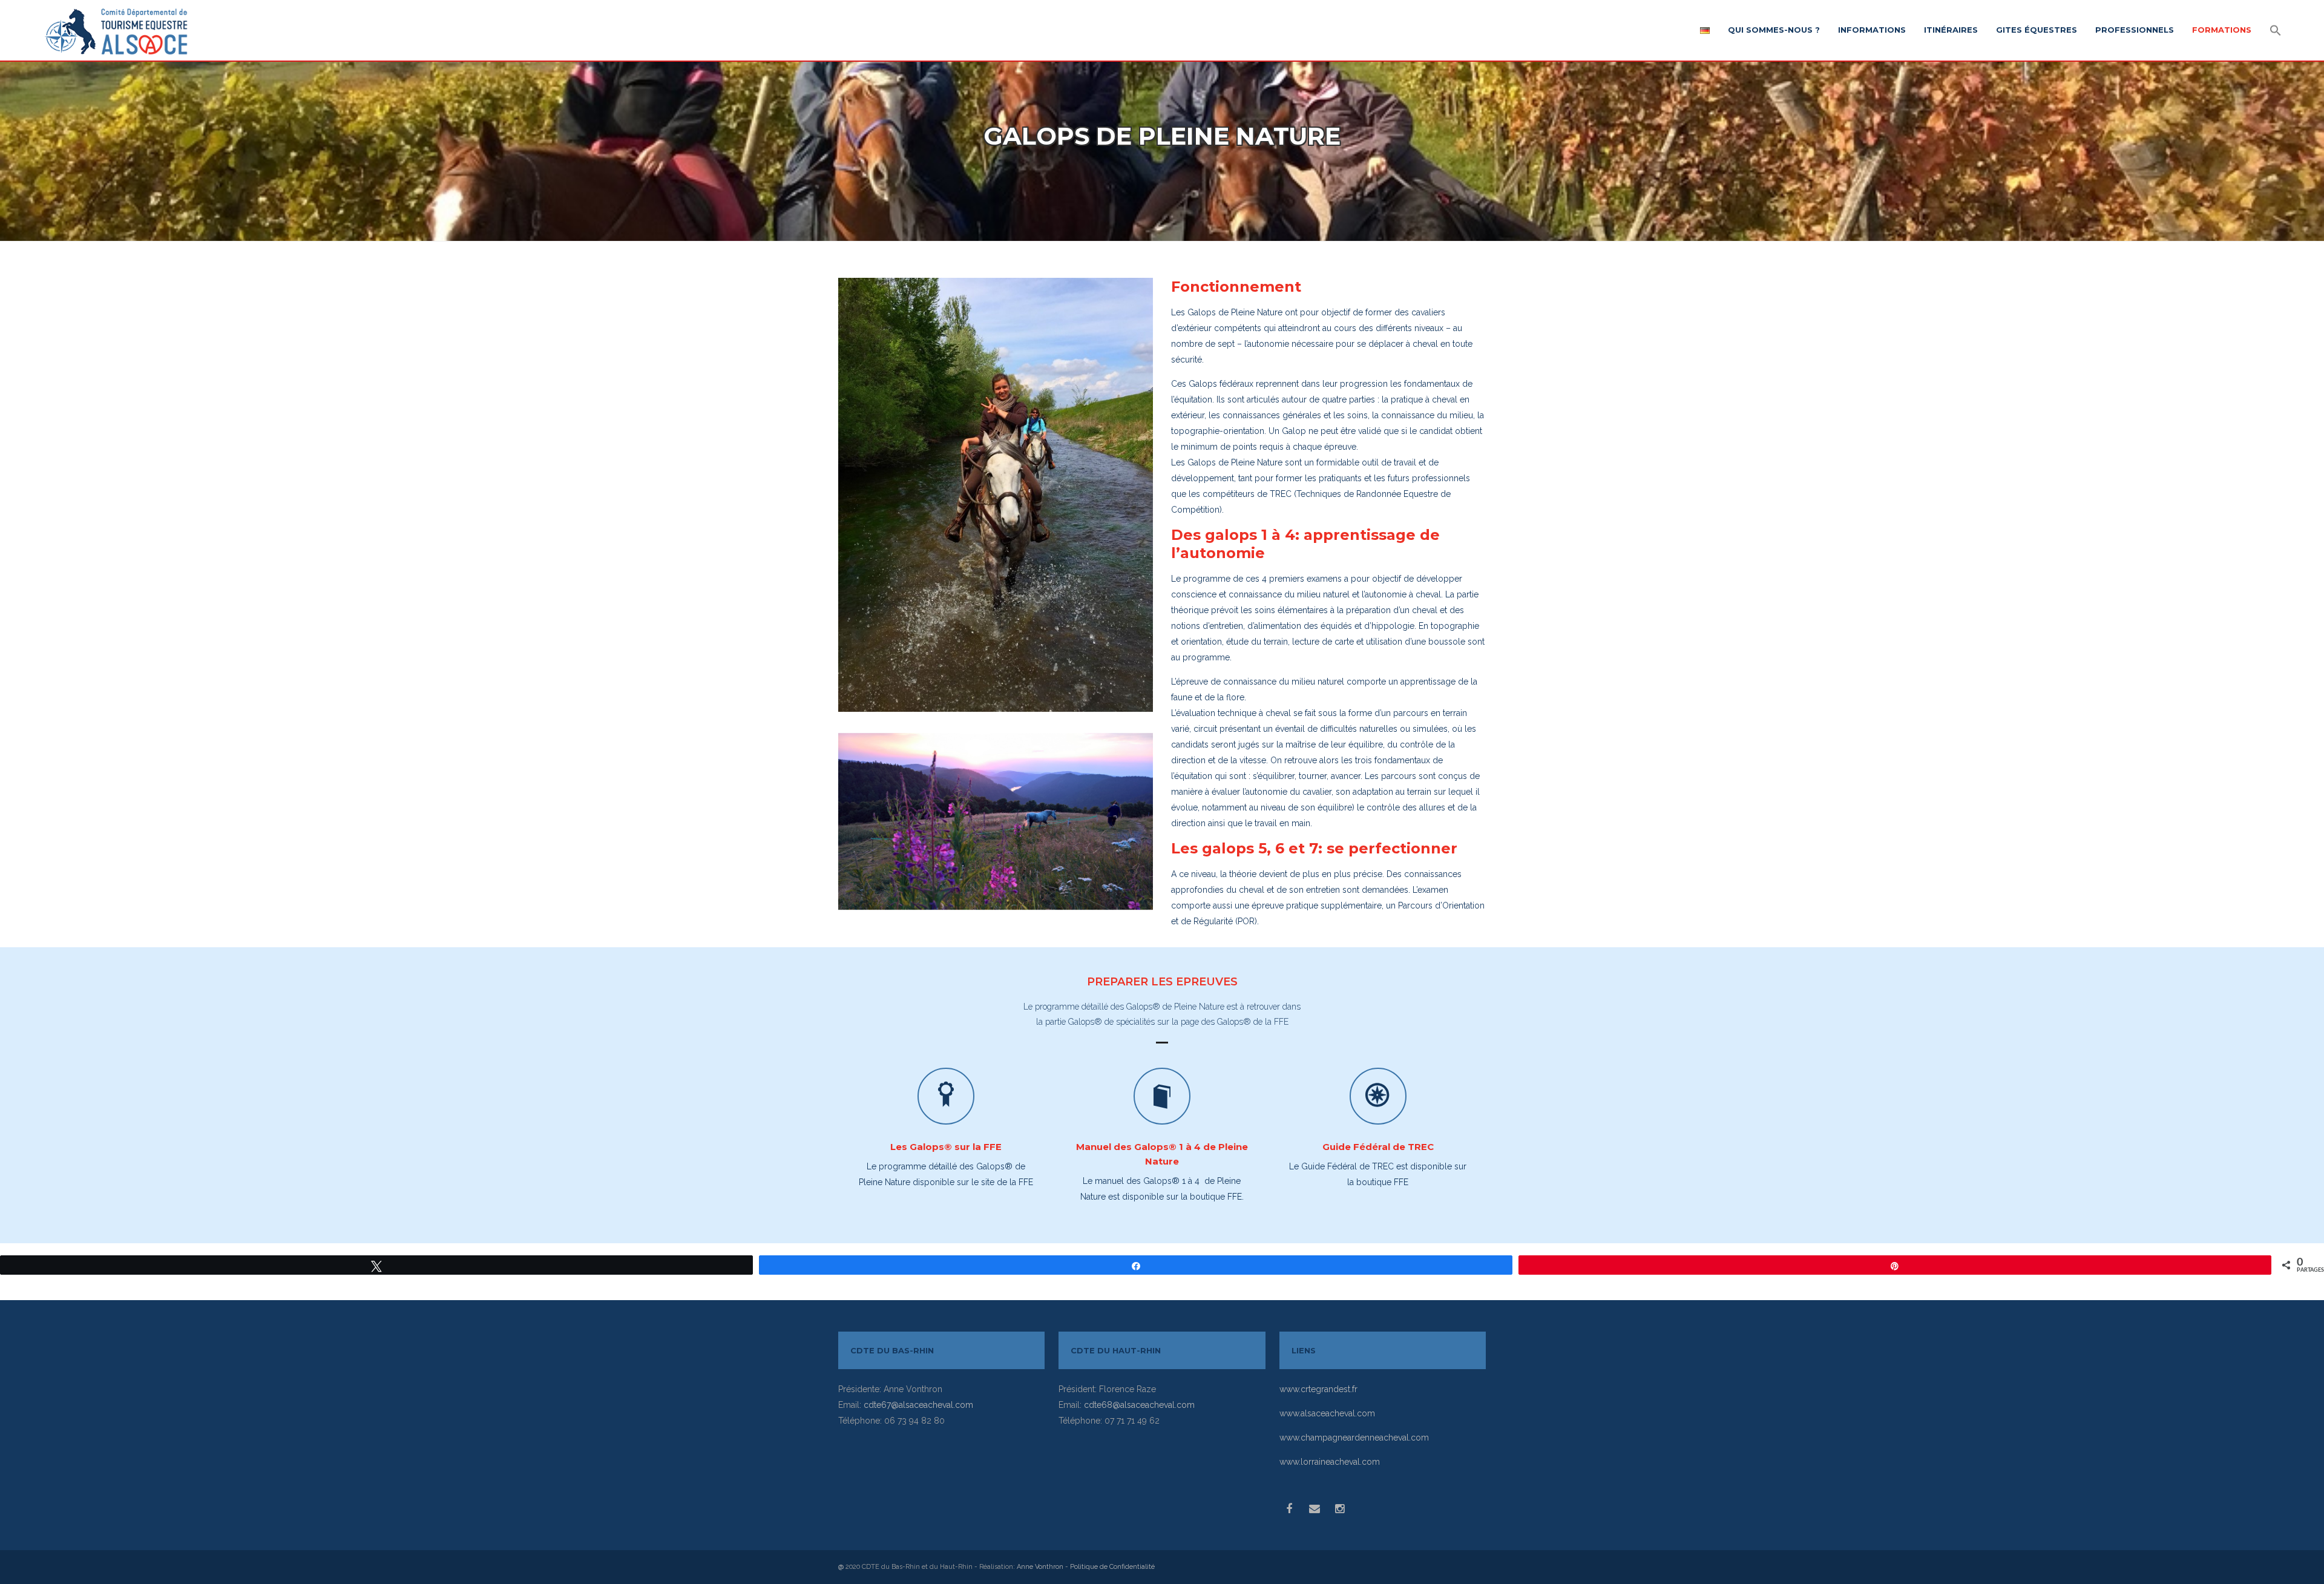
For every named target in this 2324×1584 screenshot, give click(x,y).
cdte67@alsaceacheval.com (918, 1405)
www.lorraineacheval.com (1330, 1462)
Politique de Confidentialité (1112, 1567)
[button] (2276, 31)
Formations (2222, 30)
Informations (1872, 30)
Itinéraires (1951, 30)
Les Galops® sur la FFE (946, 1147)
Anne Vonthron (1040, 1567)
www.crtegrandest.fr (1318, 1389)
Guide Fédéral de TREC (1378, 1147)
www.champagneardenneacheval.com (1354, 1438)
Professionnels (2135, 30)
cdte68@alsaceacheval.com (1139, 1405)
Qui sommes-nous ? (1774, 30)
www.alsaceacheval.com (1327, 1413)
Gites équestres (2037, 30)
